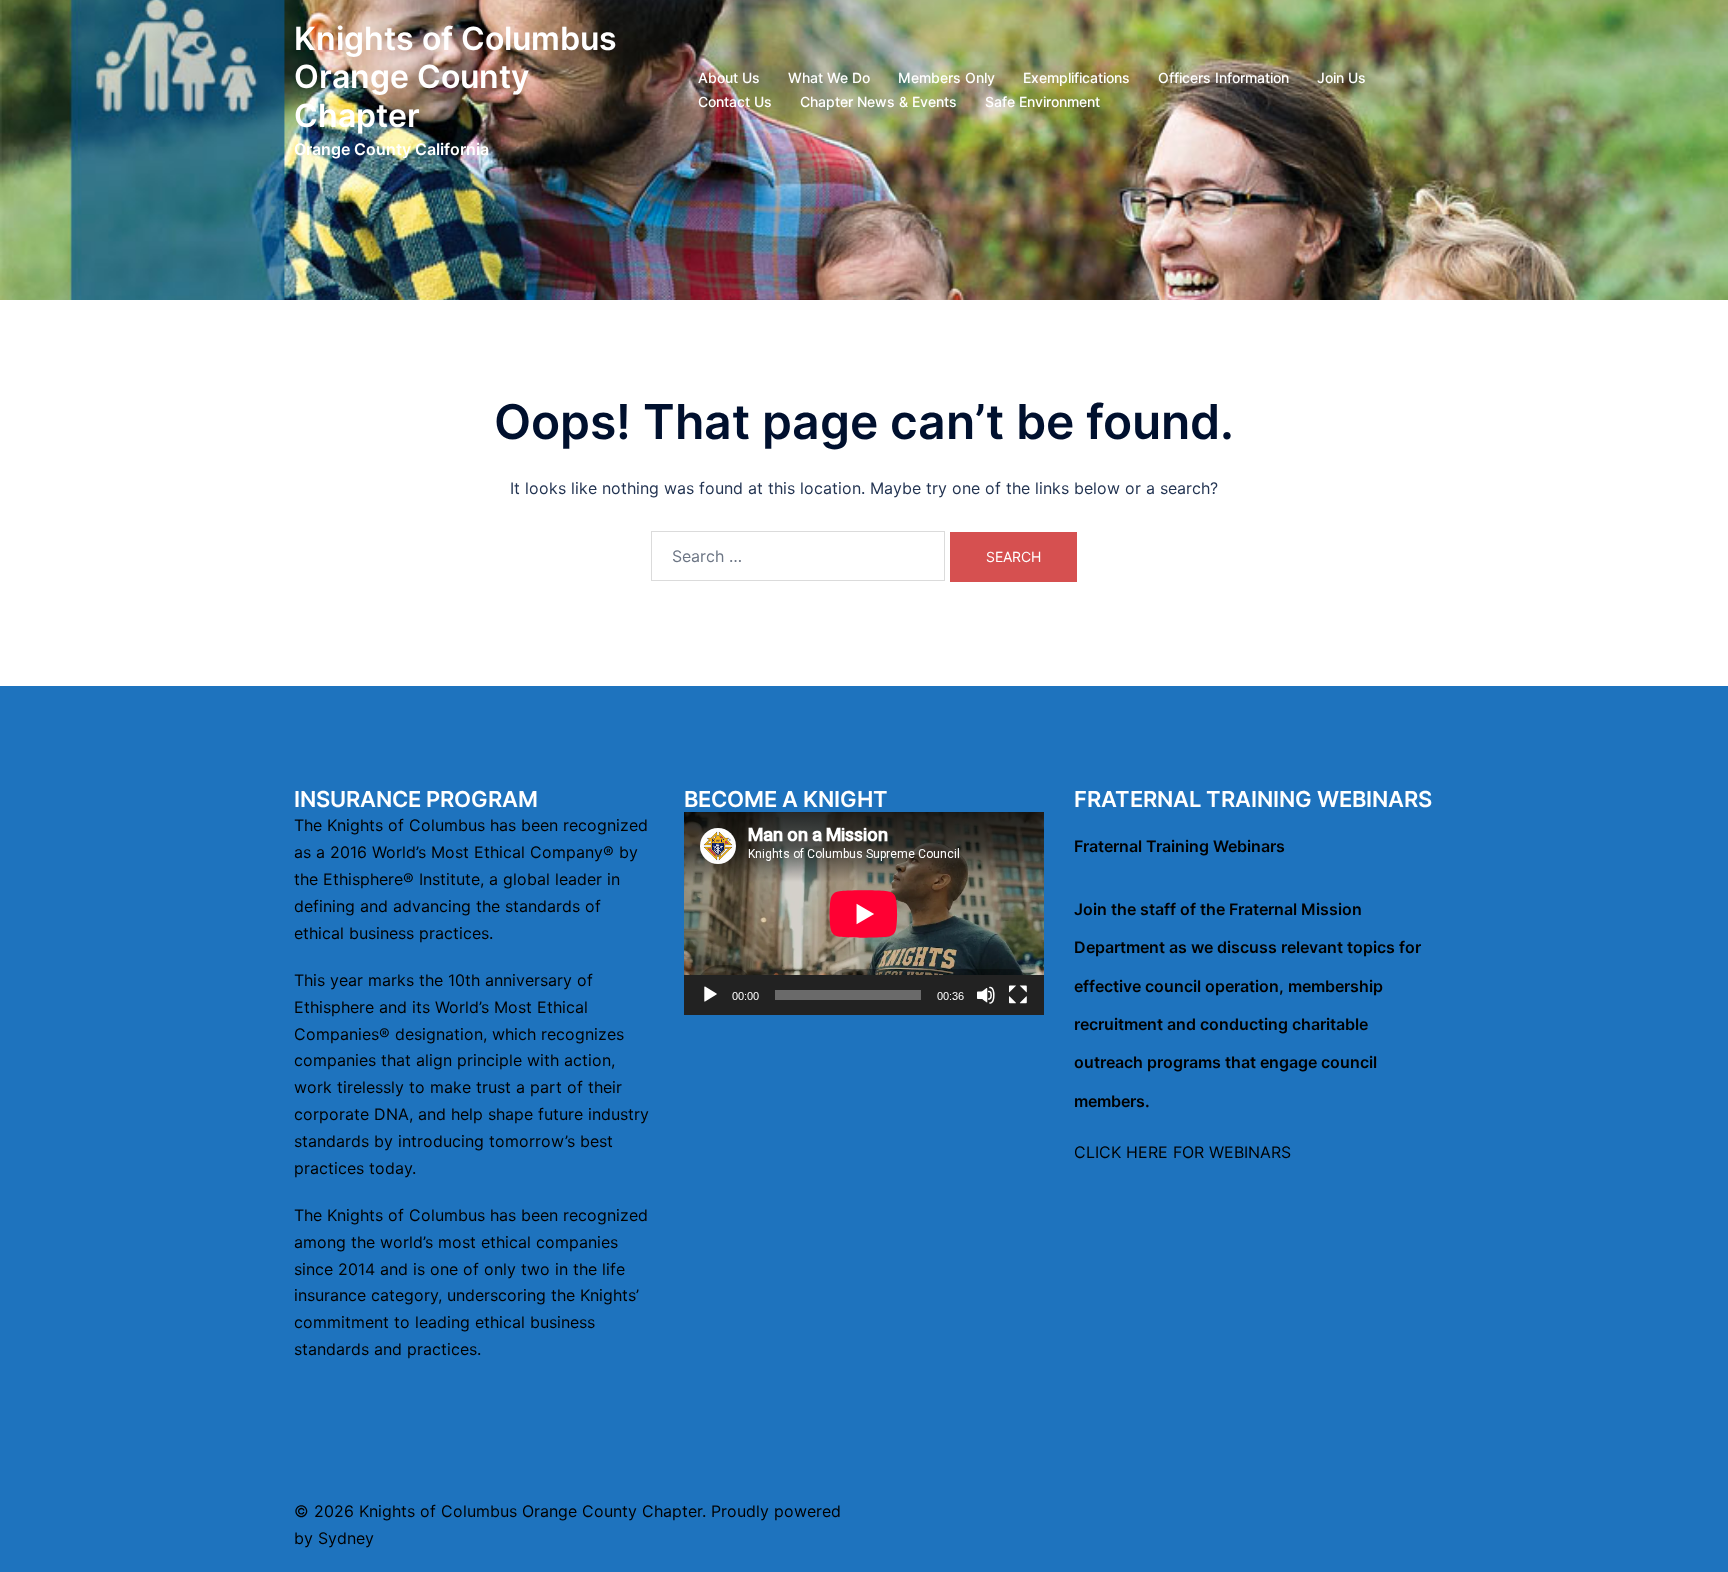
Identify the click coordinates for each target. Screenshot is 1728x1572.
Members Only (946, 77)
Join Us (1341, 77)
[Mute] (986, 995)
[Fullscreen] (1018, 995)
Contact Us (735, 101)
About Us (729, 77)
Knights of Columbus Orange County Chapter (455, 77)
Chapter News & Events (878, 101)
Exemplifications (1076, 77)
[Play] (710, 995)
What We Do (829, 77)
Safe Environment (1042, 101)
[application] (864, 913)
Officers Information (1223, 77)
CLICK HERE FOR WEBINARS (1182, 1152)
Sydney (346, 1538)
